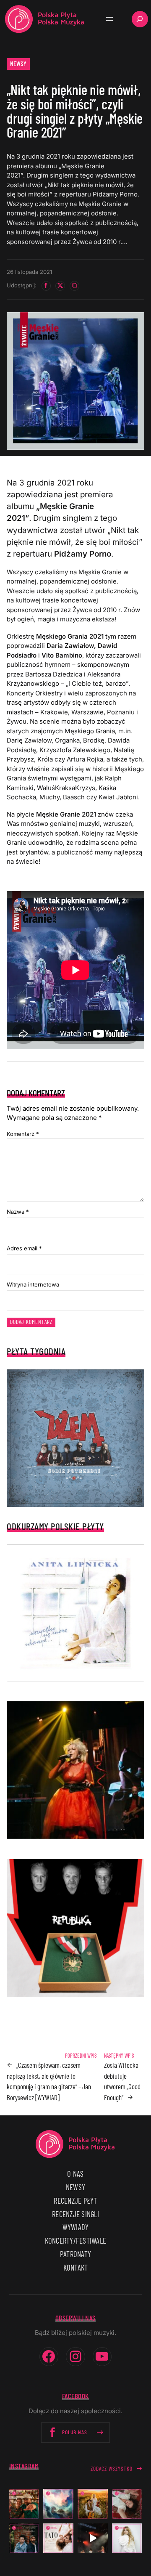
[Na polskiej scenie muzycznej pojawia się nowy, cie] (127, 2504)
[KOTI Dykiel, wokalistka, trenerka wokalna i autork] (127, 2539)
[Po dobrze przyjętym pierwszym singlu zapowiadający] (24, 2504)
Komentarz (23, 1134)
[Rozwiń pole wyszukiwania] (140, 19)
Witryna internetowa (33, 1284)
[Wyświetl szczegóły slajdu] (75, 1770)
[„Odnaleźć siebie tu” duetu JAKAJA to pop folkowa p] (93, 2504)
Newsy (18, 64)
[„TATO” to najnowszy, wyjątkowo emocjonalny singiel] (58, 2539)
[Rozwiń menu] (109, 19)
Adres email (24, 1248)
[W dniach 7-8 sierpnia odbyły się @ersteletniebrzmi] (93, 2539)
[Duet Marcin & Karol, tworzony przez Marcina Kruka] (24, 2539)
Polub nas (75, 2432)
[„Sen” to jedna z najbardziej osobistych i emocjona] (58, 2504)
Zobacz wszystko (112, 2469)
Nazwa (18, 1212)
